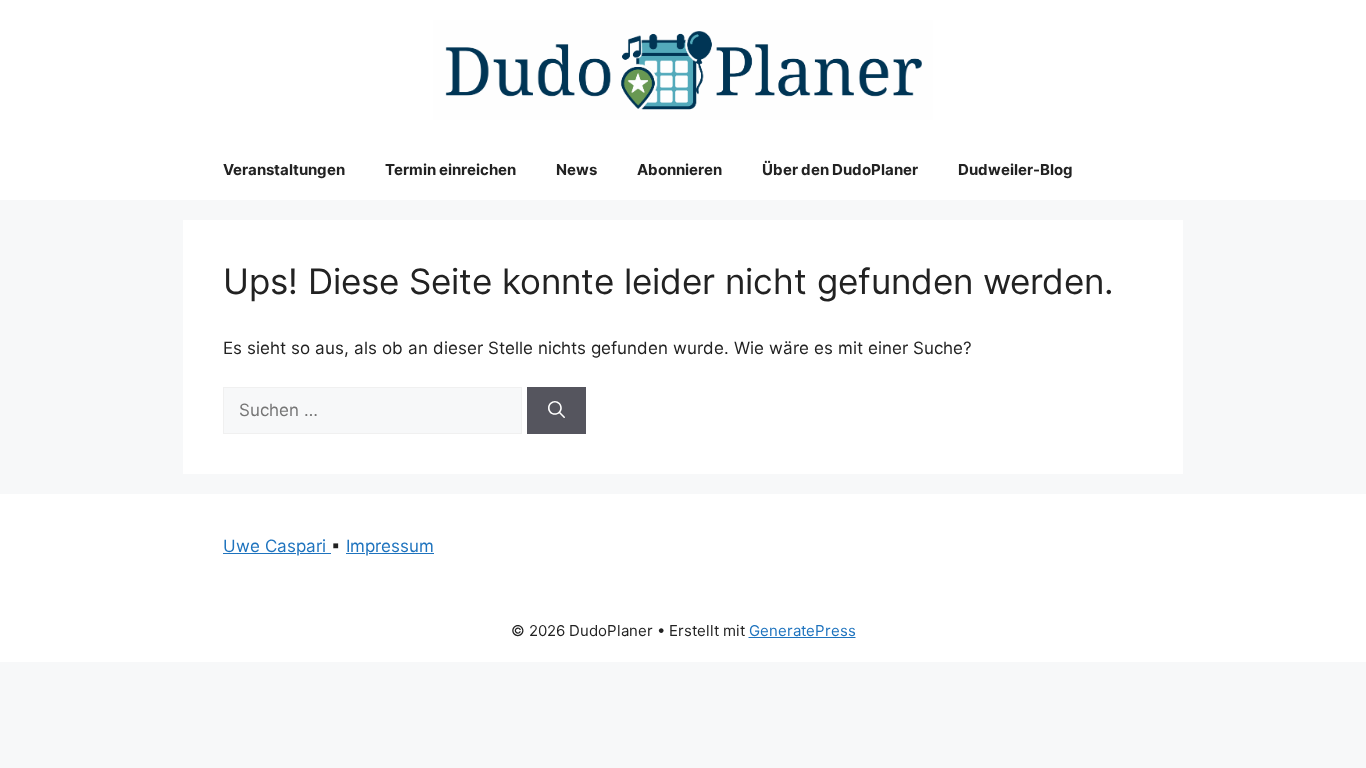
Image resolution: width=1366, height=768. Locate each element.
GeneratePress (802, 630)
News (576, 169)
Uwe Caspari (277, 546)
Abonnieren (679, 169)
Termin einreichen (450, 169)
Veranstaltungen (284, 169)
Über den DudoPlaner (840, 169)
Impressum (390, 546)
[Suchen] (556, 411)
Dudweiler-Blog (1015, 169)
